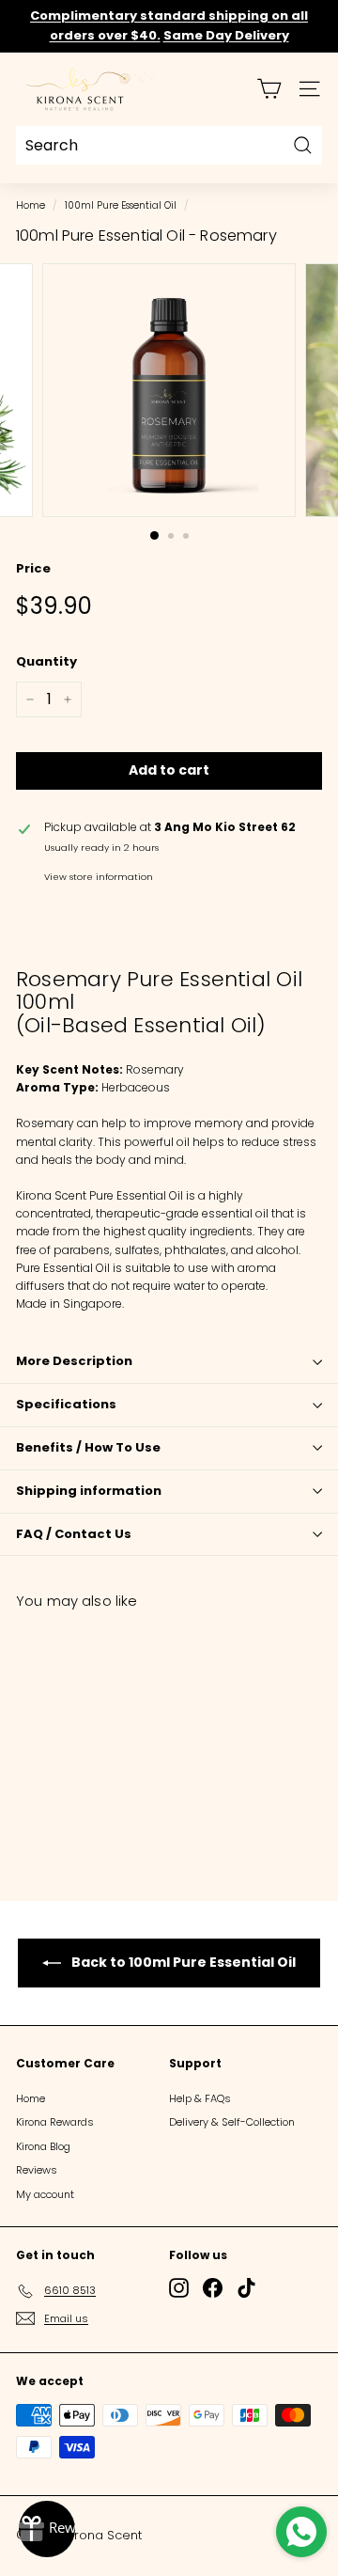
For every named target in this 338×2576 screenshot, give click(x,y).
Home (31, 205)
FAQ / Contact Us (74, 1534)
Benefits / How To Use (88, 1447)
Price (33, 568)
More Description (74, 1361)
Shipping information (89, 1491)
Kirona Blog (43, 2146)
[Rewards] (47, 2529)
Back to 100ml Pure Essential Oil (182, 1962)
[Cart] (269, 89)
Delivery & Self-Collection (232, 2122)
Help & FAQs (200, 2098)
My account (45, 2194)
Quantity (46, 661)
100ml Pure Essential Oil (121, 205)
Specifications (66, 1404)
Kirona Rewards (55, 2122)
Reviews (37, 2170)
